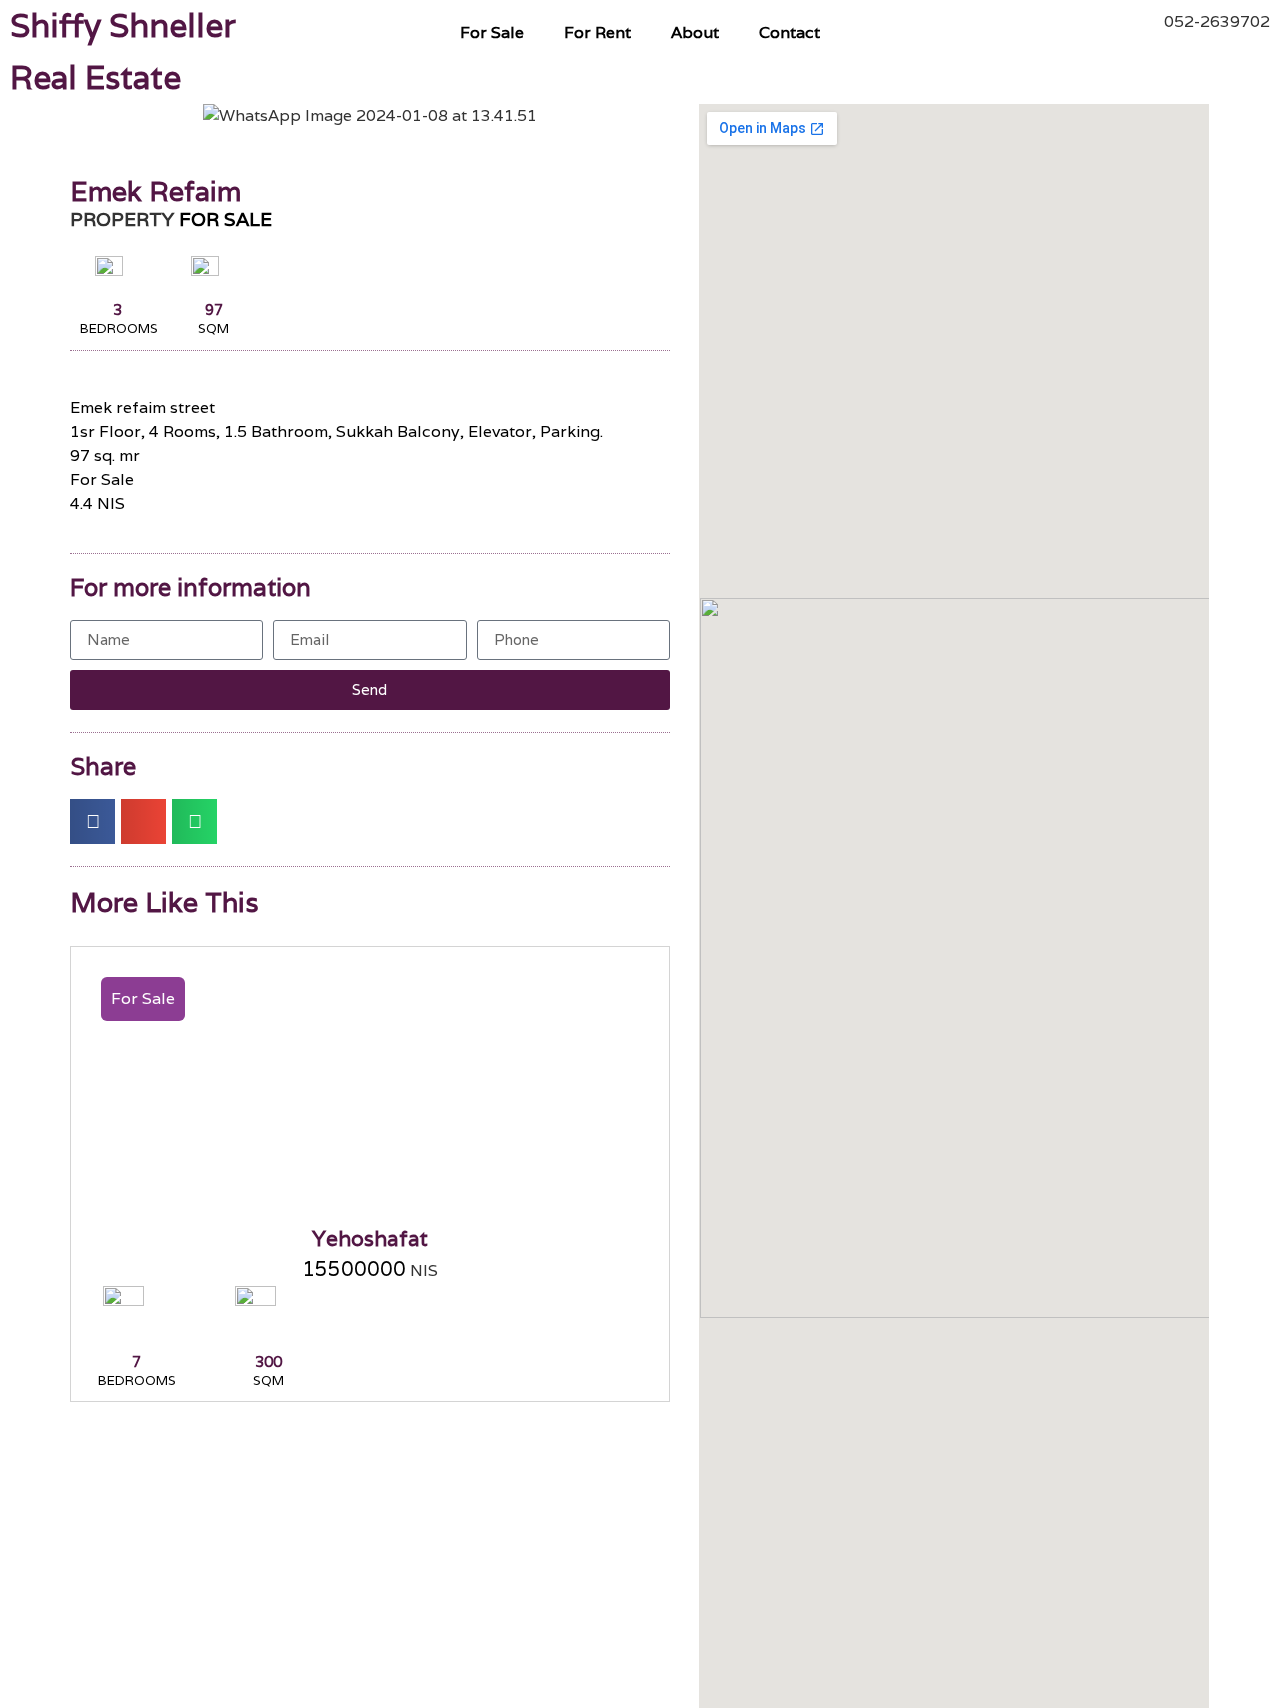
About (695, 32)
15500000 (354, 1269)
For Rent (597, 32)
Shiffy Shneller (123, 25)
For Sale (492, 32)
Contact (789, 32)
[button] (89, 116)
